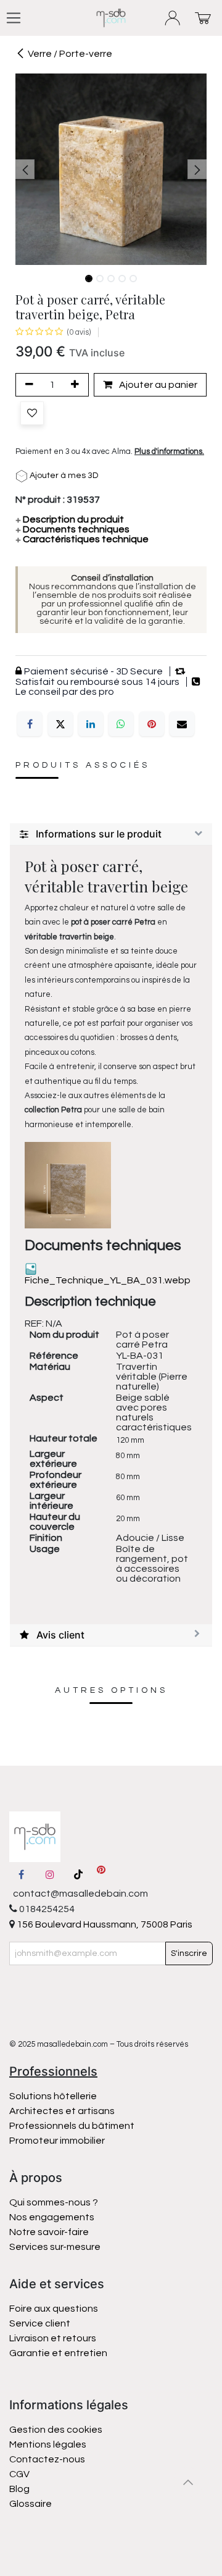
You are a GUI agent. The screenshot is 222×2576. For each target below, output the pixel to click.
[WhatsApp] (121, 724)
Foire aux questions (54, 2309)
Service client (40, 2323)
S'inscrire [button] (189, 1953)
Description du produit (70, 519)
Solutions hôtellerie (53, 2096)
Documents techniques (72, 529)
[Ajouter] (77, 385)
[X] (60, 724)
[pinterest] (101, 1874)
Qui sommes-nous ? (54, 2202)
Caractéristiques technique (82, 539)
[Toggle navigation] (14, 18)
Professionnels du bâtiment (72, 2126)
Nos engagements (53, 2217)
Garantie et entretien (58, 2353)
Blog (19, 2489)
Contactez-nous (48, 2459)
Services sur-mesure (55, 2247)
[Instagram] (50, 1874)
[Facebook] (30, 724)
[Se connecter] (173, 18)
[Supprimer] (27, 385)
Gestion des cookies (56, 2430)
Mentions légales (48, 2444)
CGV (19, 2474)
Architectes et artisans (62, 2111)
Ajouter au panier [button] (157, 385)
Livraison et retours (53, 2338)
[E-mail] (182, 724)
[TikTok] (78, 1874)
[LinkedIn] (91, 724)
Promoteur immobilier (57, 2141)
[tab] (111, 834)
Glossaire (31, 2504)
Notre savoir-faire (49, 2232)
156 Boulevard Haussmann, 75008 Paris (104, 1924)
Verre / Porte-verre (70, 54)
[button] (25, 169)
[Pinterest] (152, 724)
